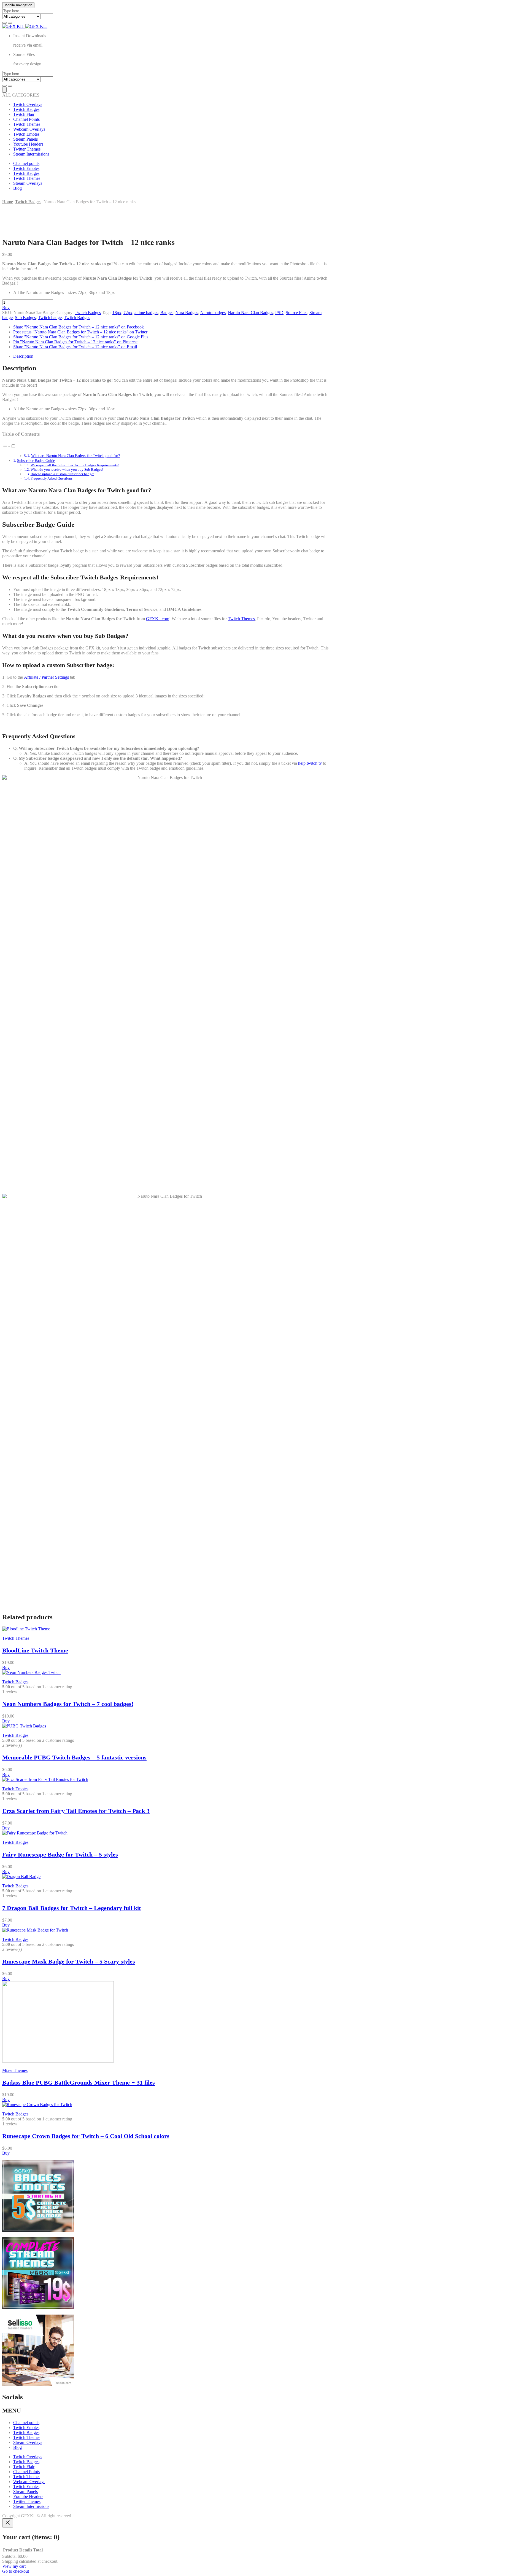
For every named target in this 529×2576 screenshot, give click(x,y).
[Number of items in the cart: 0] (4, 90)
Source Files (296, 313)
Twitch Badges (26, 109)
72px (128, 313)
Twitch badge (50, 318)
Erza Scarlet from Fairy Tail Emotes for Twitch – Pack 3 (76, 1811)
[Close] (8, 2523)
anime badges (146, 313)
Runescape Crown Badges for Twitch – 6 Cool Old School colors (86, 2136)
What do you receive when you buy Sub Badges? (67, 470)
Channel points (26, 163)
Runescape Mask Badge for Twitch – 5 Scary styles (69, 1961)
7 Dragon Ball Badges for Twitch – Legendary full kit (71, 1908)
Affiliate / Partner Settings (46, 677)
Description (23, 356)
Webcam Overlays (29, 129)
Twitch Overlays (28, 104)
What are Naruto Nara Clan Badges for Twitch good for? (75, 456)
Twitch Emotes (26, 134)
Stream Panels (25, 139)
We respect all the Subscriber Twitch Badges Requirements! (75, 465)
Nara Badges (187, 313)
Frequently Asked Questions (52, 478)
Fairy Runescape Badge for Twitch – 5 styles (60, 1854)
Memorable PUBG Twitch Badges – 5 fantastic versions (74, 1757)
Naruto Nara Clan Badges (250, 313)
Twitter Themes (27, 149)
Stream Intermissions (31, 154)
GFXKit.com (158, 619)
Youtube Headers (28, 144)
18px (117, 313)
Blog (17, 188)
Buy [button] (6, 1667)
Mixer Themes (15, 2070)
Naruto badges (213, 313)
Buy (6, 308)
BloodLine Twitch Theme (35, 1650)
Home (8, 202)
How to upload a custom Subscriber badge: (62, 474)
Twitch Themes (27, 124)
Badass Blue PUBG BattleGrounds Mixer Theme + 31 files (79, 2083)
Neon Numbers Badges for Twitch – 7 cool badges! (68, 1704)
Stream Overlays (28, 183)
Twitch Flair (24, 114)
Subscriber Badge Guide (36, 461)
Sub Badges (25, 318)
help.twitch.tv (310, 763)
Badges (167, 313)
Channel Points (26, 119)
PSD (279, 313)
